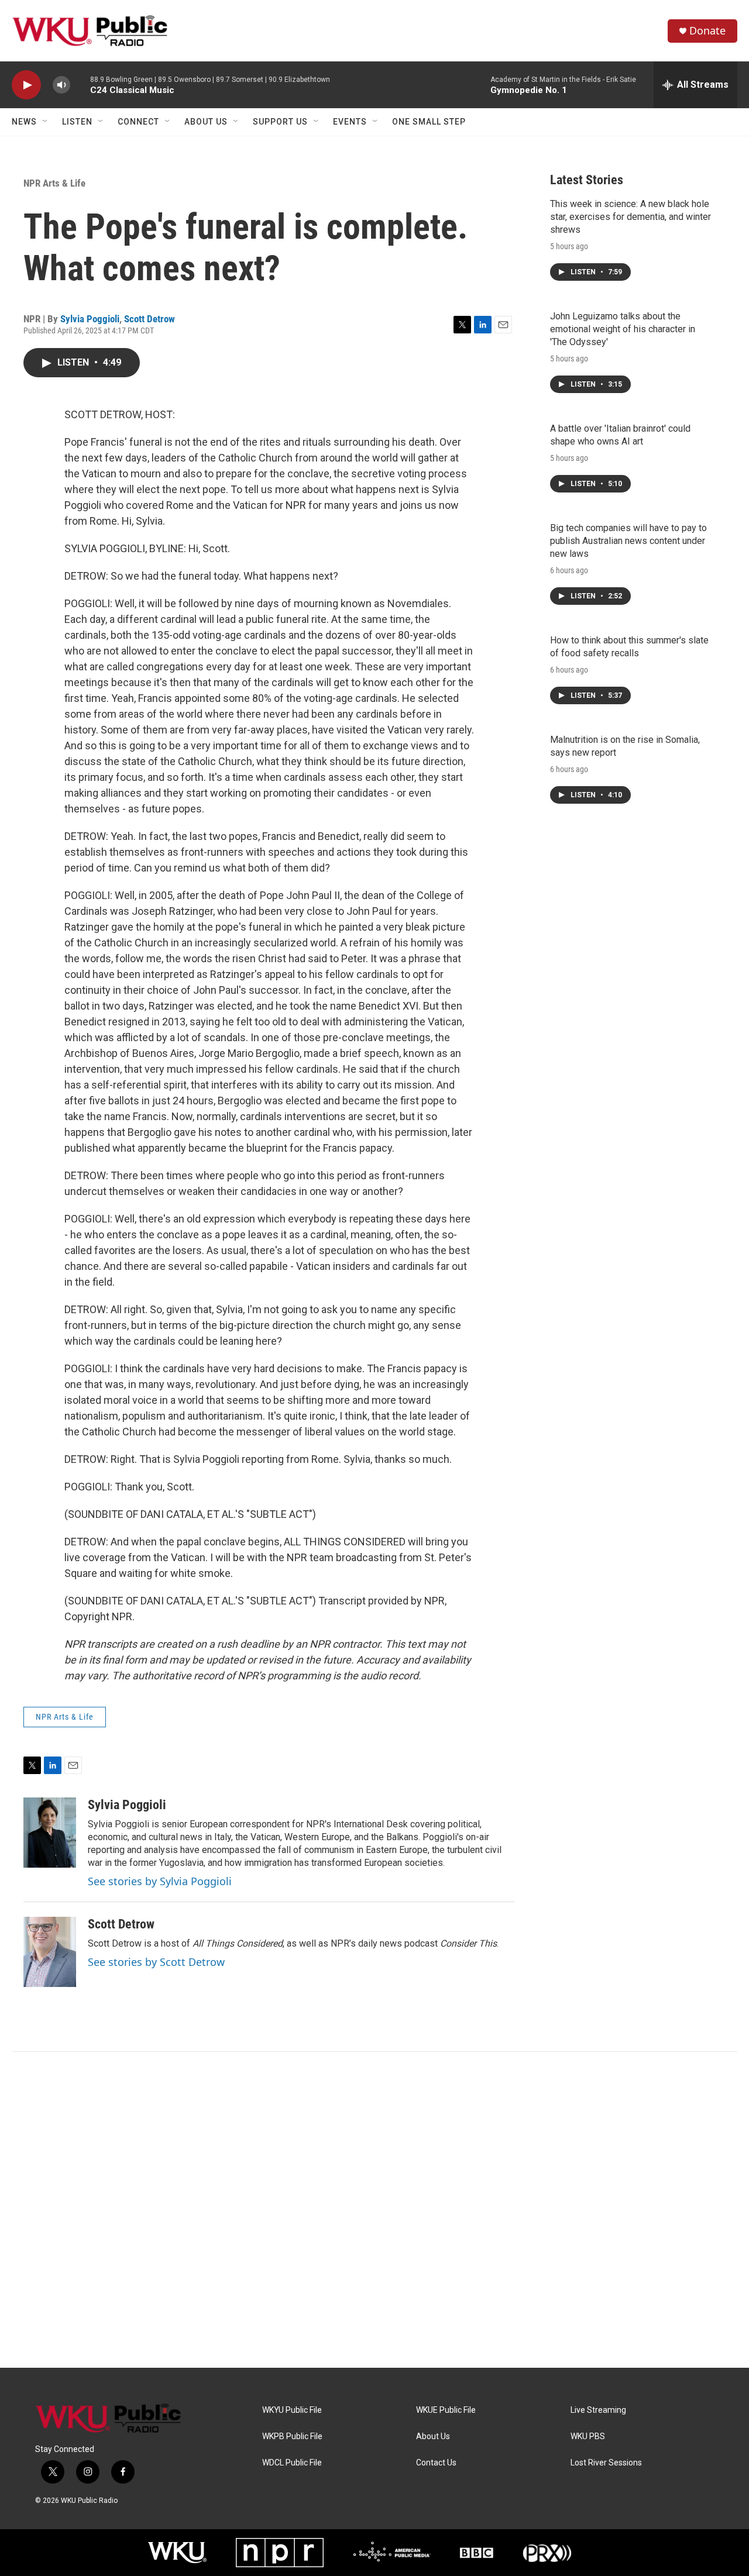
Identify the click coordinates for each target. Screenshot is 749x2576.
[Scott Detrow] (50, 1952)
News (24, 122)
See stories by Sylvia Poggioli (160, 1881)
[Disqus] (374, 2210)
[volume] (61, 85)
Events (350, 122)
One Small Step (429, 122)
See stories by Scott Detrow (156, 1962)
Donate (707, 31)
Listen (77, 122)
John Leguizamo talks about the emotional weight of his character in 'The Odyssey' (623, 329)
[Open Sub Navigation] (46, 122)
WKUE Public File (446, 2410)
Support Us (280, 122)
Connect (138, 122)
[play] (26, 85)
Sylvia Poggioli (90, 319)
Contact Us (436, 2463)
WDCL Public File (292, 2463)
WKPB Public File (292, 2436)
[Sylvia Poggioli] (50, 1833)
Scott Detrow (150, 319)
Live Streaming (598, 2410)
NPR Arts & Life (54, 183)
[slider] (80, 85)
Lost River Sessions (606, 2463)
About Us (206, 122)
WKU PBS (588, 2436)
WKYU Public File (292, 2410)
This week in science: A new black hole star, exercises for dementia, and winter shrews (631, 217)
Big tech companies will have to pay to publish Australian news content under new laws (628, 541)
